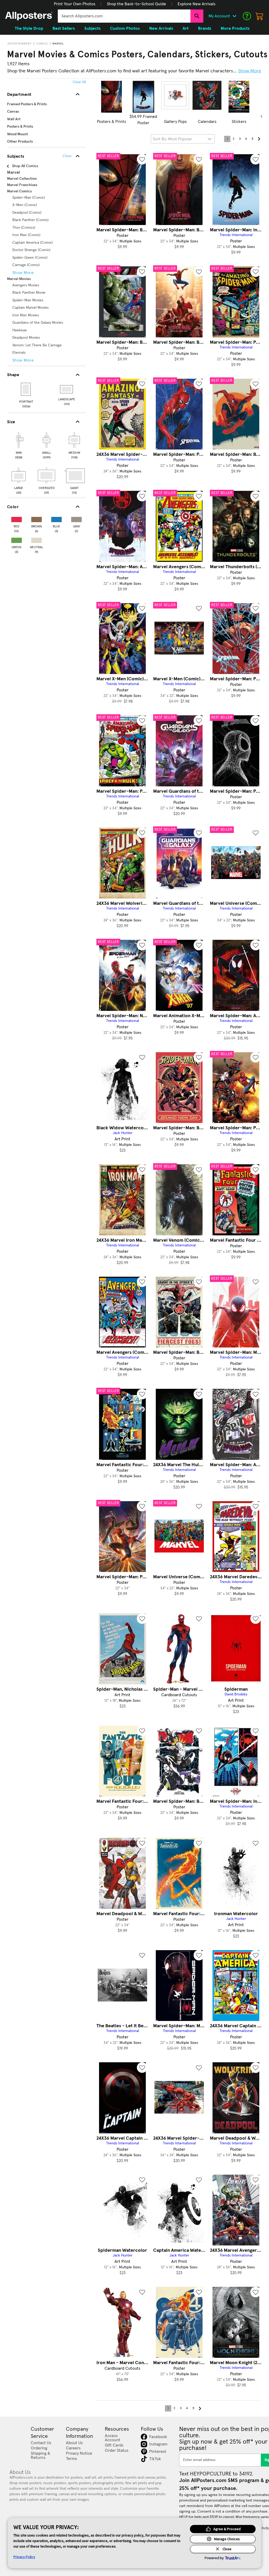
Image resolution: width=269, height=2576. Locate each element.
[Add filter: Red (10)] (17, 518)
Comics (42, 44)
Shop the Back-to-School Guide (136, 4)
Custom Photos (125, 28)
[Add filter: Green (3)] (17, 539)
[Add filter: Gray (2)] (76, 518)
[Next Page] (259, 139)
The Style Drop (29, 28)
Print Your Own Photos (75, 4)
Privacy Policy (24, 2557)
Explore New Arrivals (196, 4)
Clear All (79, 82)
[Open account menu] (234, 16)
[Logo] (29, 16)
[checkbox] (19, 445)
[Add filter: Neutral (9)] (37, 539)
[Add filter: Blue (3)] (56, 518)
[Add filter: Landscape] (67, 389)
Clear (67, 156)
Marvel (58, 44)
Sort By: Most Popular (172, 139)
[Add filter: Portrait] (26, 389)
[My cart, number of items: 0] (260, 16)
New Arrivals (161, 28)
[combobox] (124, 16)
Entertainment (20, 44)
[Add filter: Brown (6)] (37, 518)
